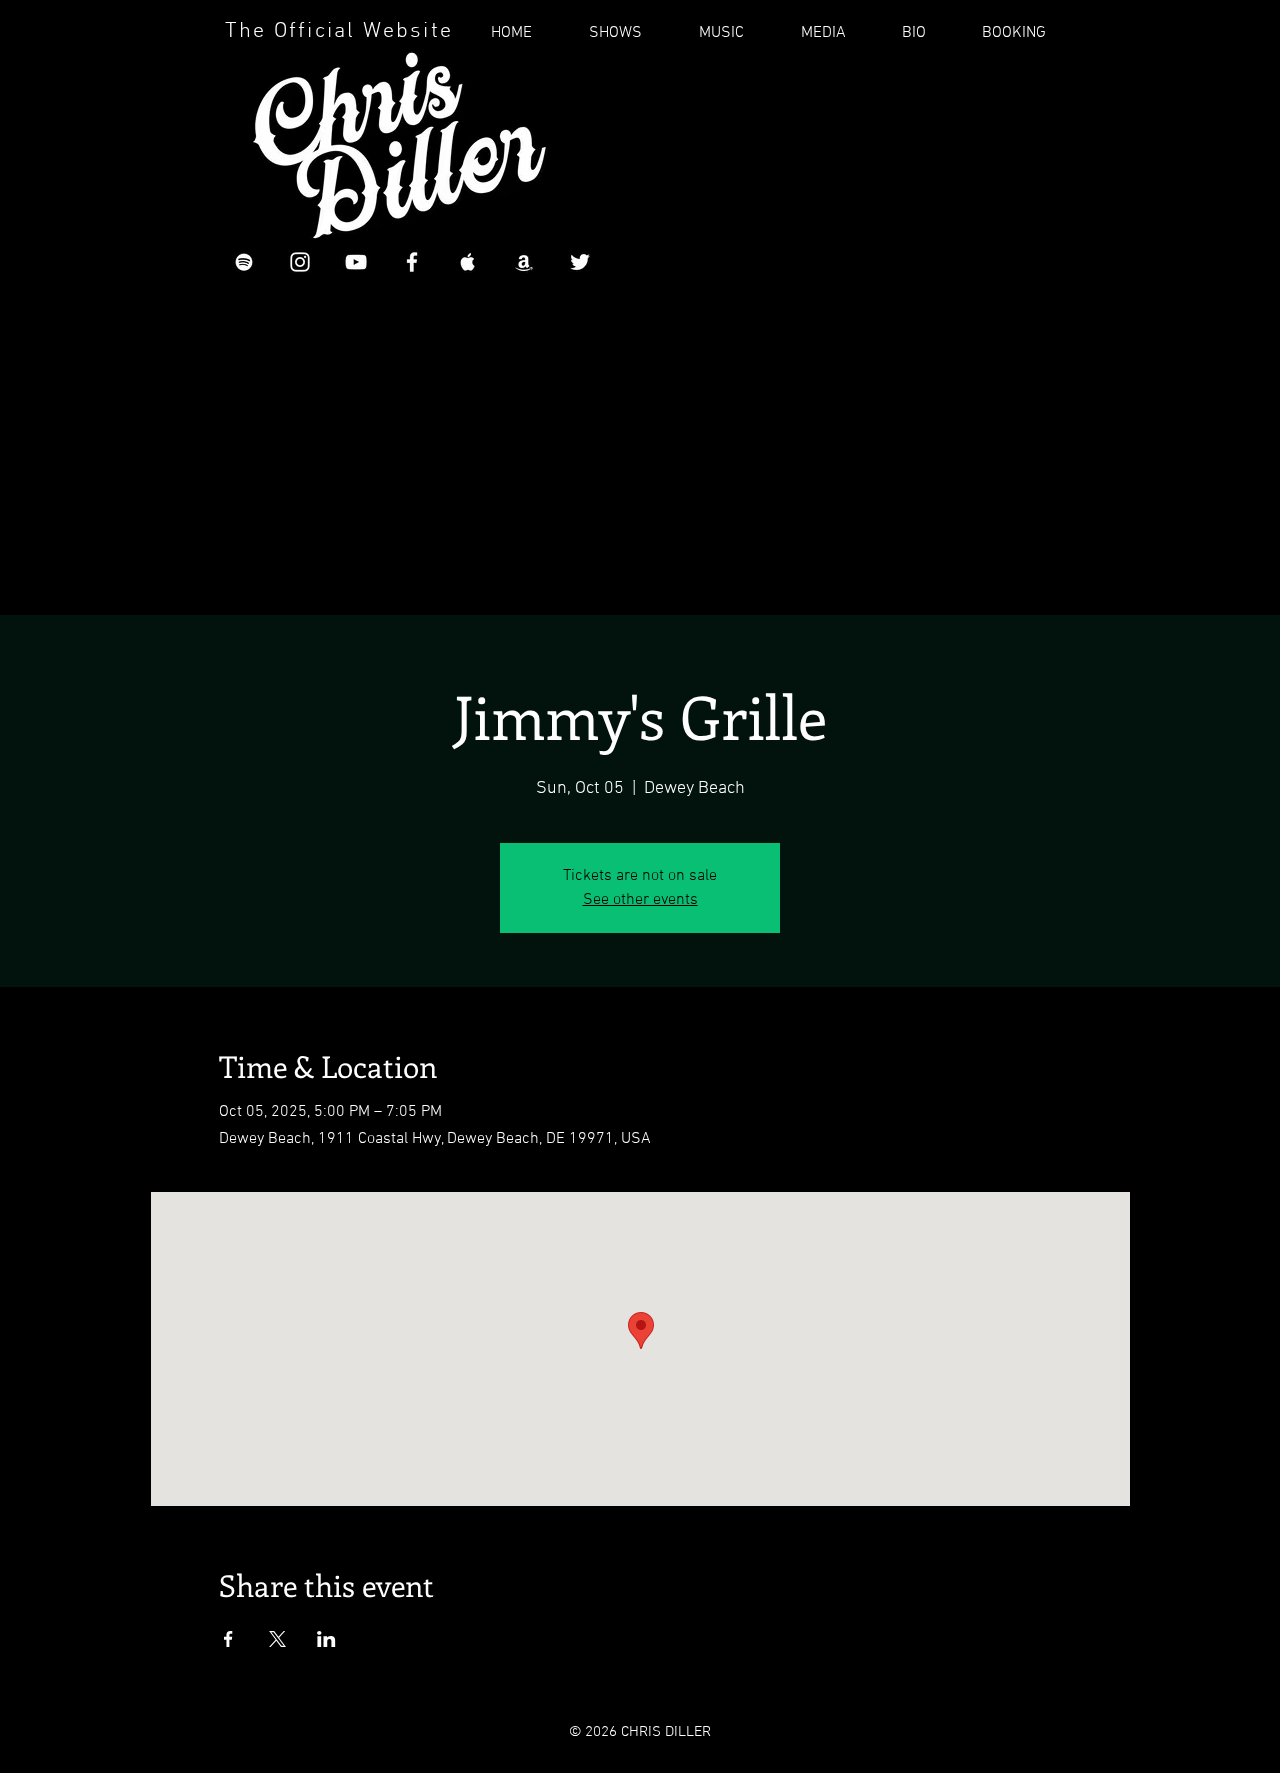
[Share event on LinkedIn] (326, 1639)
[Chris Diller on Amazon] (524, 262)
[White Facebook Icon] (412, 262)
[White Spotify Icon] (244, 262)
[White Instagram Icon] (300, 262)
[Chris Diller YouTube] (356, 262)
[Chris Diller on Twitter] (580, 262)
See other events (640, 900)
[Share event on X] (277, 1639)
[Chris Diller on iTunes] (468, 262)
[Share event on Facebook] (228, 1639)
